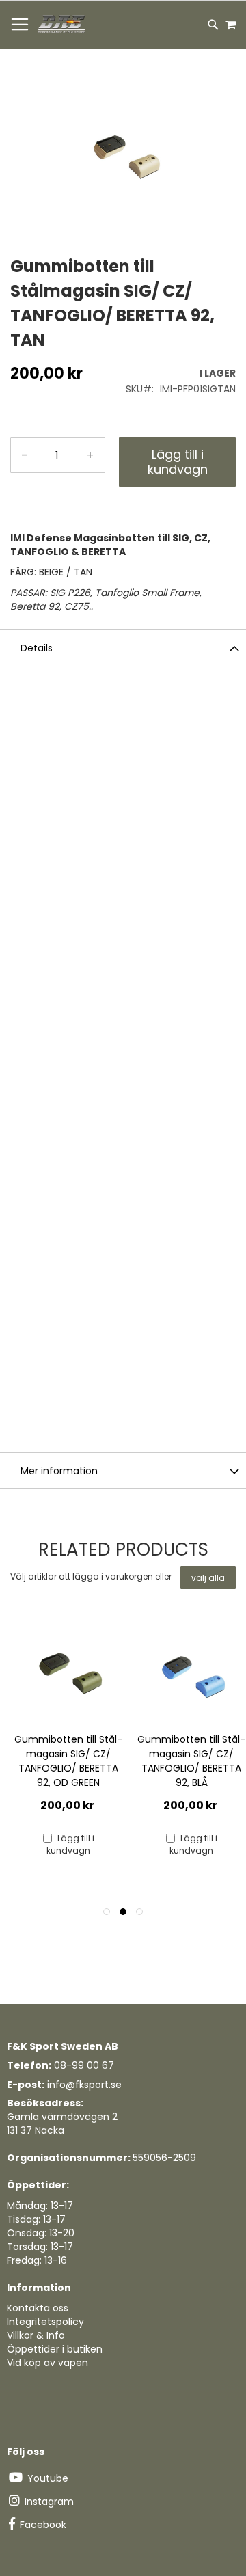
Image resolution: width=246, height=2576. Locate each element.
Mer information (59, 1471)
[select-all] (208, 1577)
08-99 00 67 (84, 2065)
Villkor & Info (36, 2335)
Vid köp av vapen (47, 2363)
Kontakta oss (38, 2308)
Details (37, 648)
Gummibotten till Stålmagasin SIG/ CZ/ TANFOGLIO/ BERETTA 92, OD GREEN (68, 1761)
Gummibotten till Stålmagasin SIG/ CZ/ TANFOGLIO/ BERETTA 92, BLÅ (191, 1761)
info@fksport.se (84, 2085)
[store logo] (62, 25)
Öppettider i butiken (55, 2349)
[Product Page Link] (68, 1673)
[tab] (123, 647)
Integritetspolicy (45, 2322)
